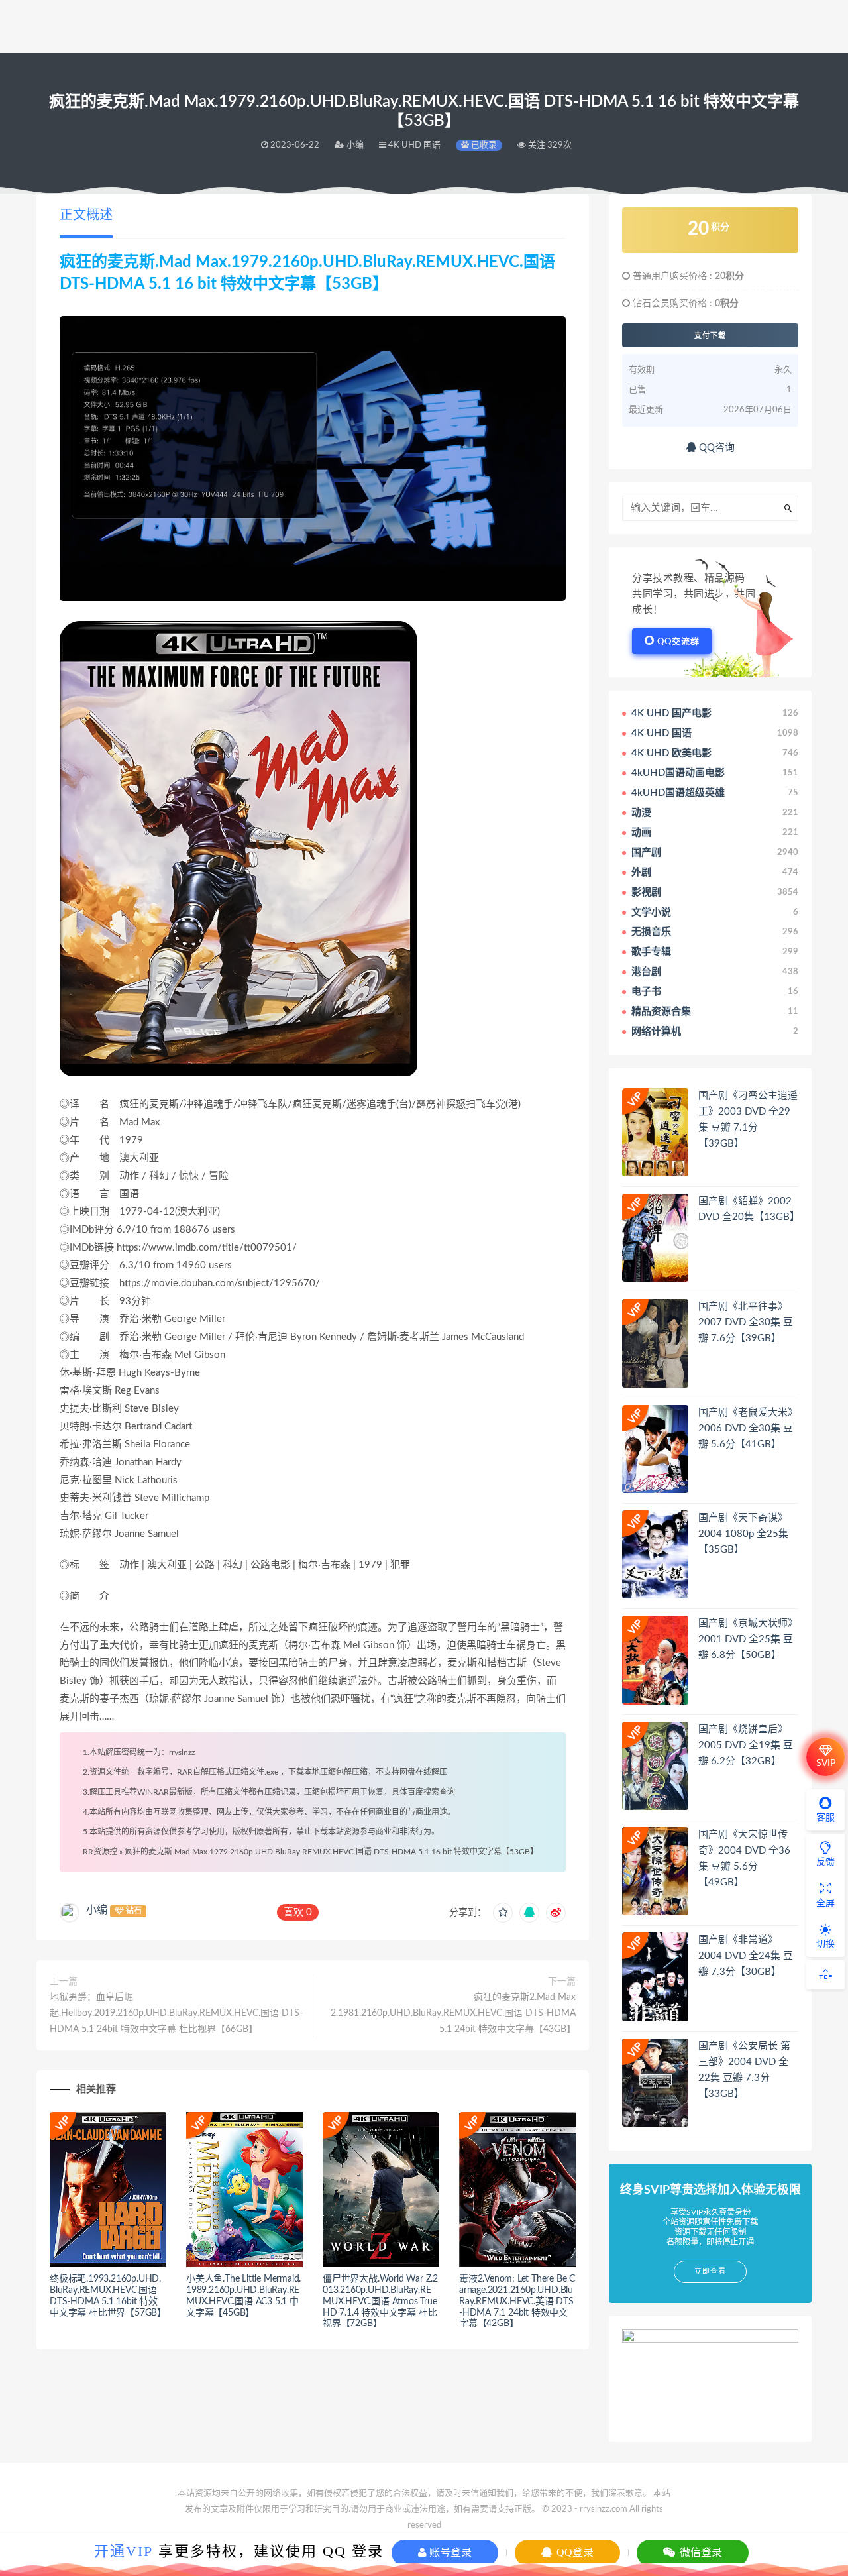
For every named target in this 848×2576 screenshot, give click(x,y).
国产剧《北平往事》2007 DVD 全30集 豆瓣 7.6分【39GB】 (746, 1322)
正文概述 (86, 215)
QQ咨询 (715, 448)
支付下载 (710, 335)
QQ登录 (574, 2552)
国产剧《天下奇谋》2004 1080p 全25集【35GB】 (743, 1534)
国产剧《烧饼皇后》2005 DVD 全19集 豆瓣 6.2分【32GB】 (746, 1745)
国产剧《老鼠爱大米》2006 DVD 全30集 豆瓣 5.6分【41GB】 (748, 1428)
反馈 (825, 1862)
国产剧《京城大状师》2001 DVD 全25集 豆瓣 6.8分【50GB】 (748, 1639)
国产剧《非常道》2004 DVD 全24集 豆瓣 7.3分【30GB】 (746, 1956)
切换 (825, 1944)
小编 (97, 1910)
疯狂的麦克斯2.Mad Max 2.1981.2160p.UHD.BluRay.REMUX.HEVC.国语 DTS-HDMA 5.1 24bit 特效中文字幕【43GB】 (453, 2013)
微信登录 (700, 2552)
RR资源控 (100, 1852)
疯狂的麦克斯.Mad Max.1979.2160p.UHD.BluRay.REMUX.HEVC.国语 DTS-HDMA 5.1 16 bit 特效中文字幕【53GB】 (331, 1852)
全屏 (825, 1903)
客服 (825, 1818)
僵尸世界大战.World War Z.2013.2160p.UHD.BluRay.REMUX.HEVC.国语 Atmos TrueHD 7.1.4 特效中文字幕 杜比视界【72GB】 (380, 2301)
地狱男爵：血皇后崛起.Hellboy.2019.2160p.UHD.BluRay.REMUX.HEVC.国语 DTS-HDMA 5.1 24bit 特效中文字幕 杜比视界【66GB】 (176, 2013)
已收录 (483, 145)
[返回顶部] (825, 1975)
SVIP (826, 1764)
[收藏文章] (503, 1913)
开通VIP (124, 2551)
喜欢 (298, 1912)
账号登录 (449, 2552)
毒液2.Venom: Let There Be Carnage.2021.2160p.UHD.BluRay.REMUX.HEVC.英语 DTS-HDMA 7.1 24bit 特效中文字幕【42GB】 (517, 2301)
